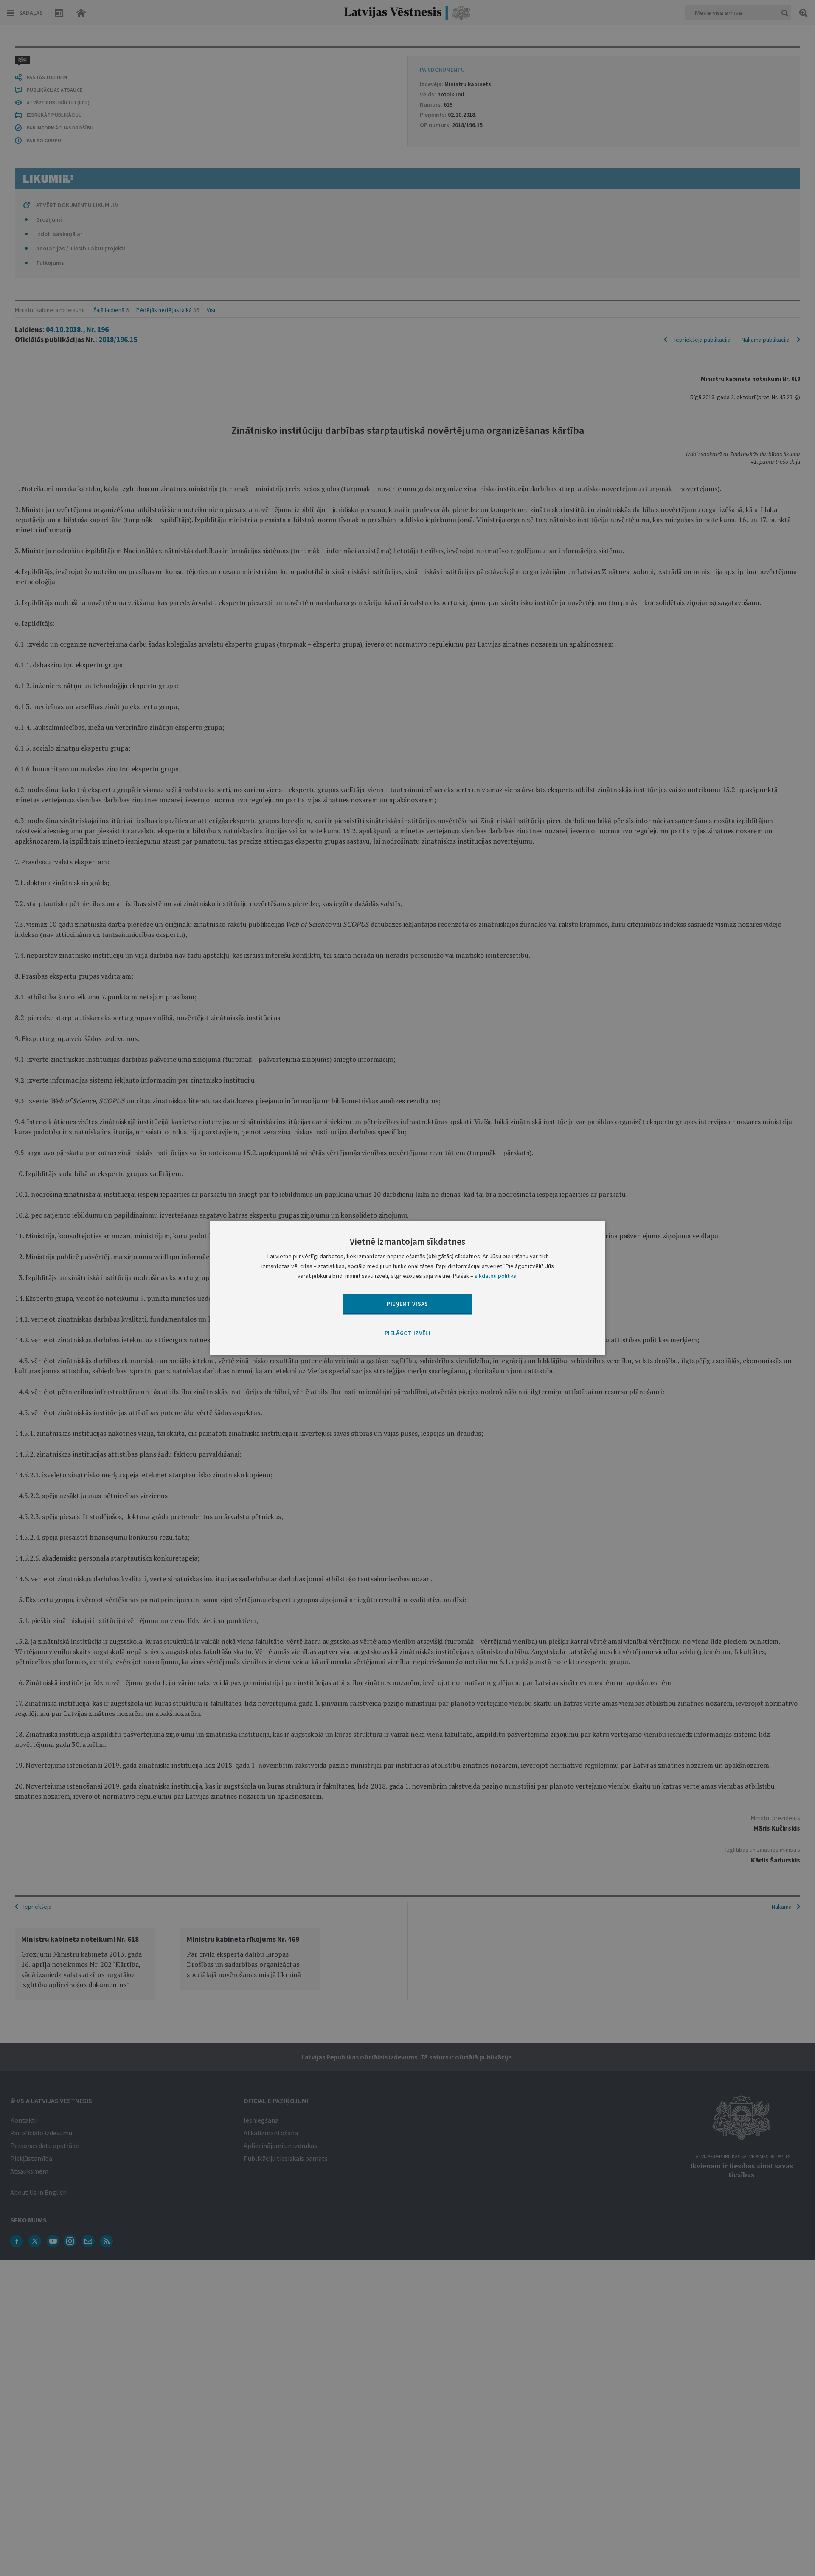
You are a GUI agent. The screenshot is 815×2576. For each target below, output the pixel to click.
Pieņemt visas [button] (407, 1304)
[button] (407, 1333)
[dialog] (407, 1288)
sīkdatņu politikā (496, 1276)
